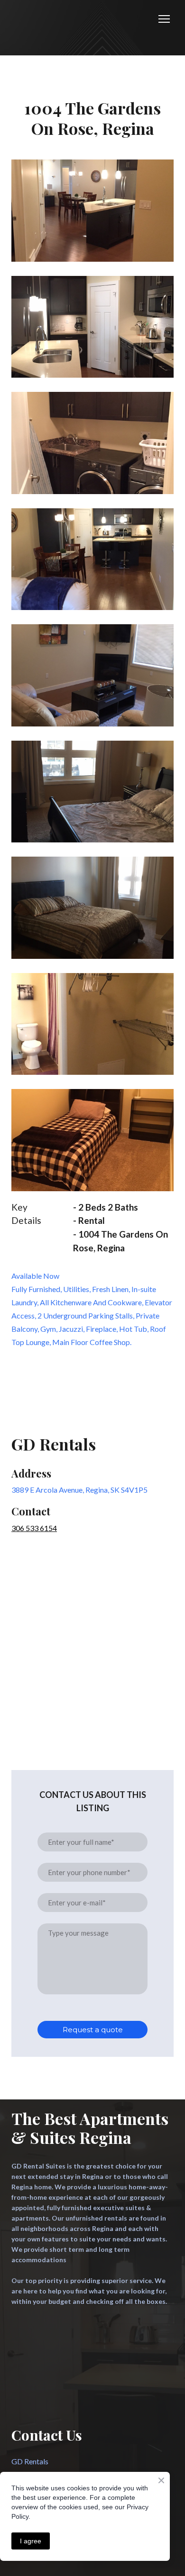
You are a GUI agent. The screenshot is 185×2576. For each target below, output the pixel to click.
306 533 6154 (34, 1528)
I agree (31, 2541)
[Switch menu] (164, 19)
